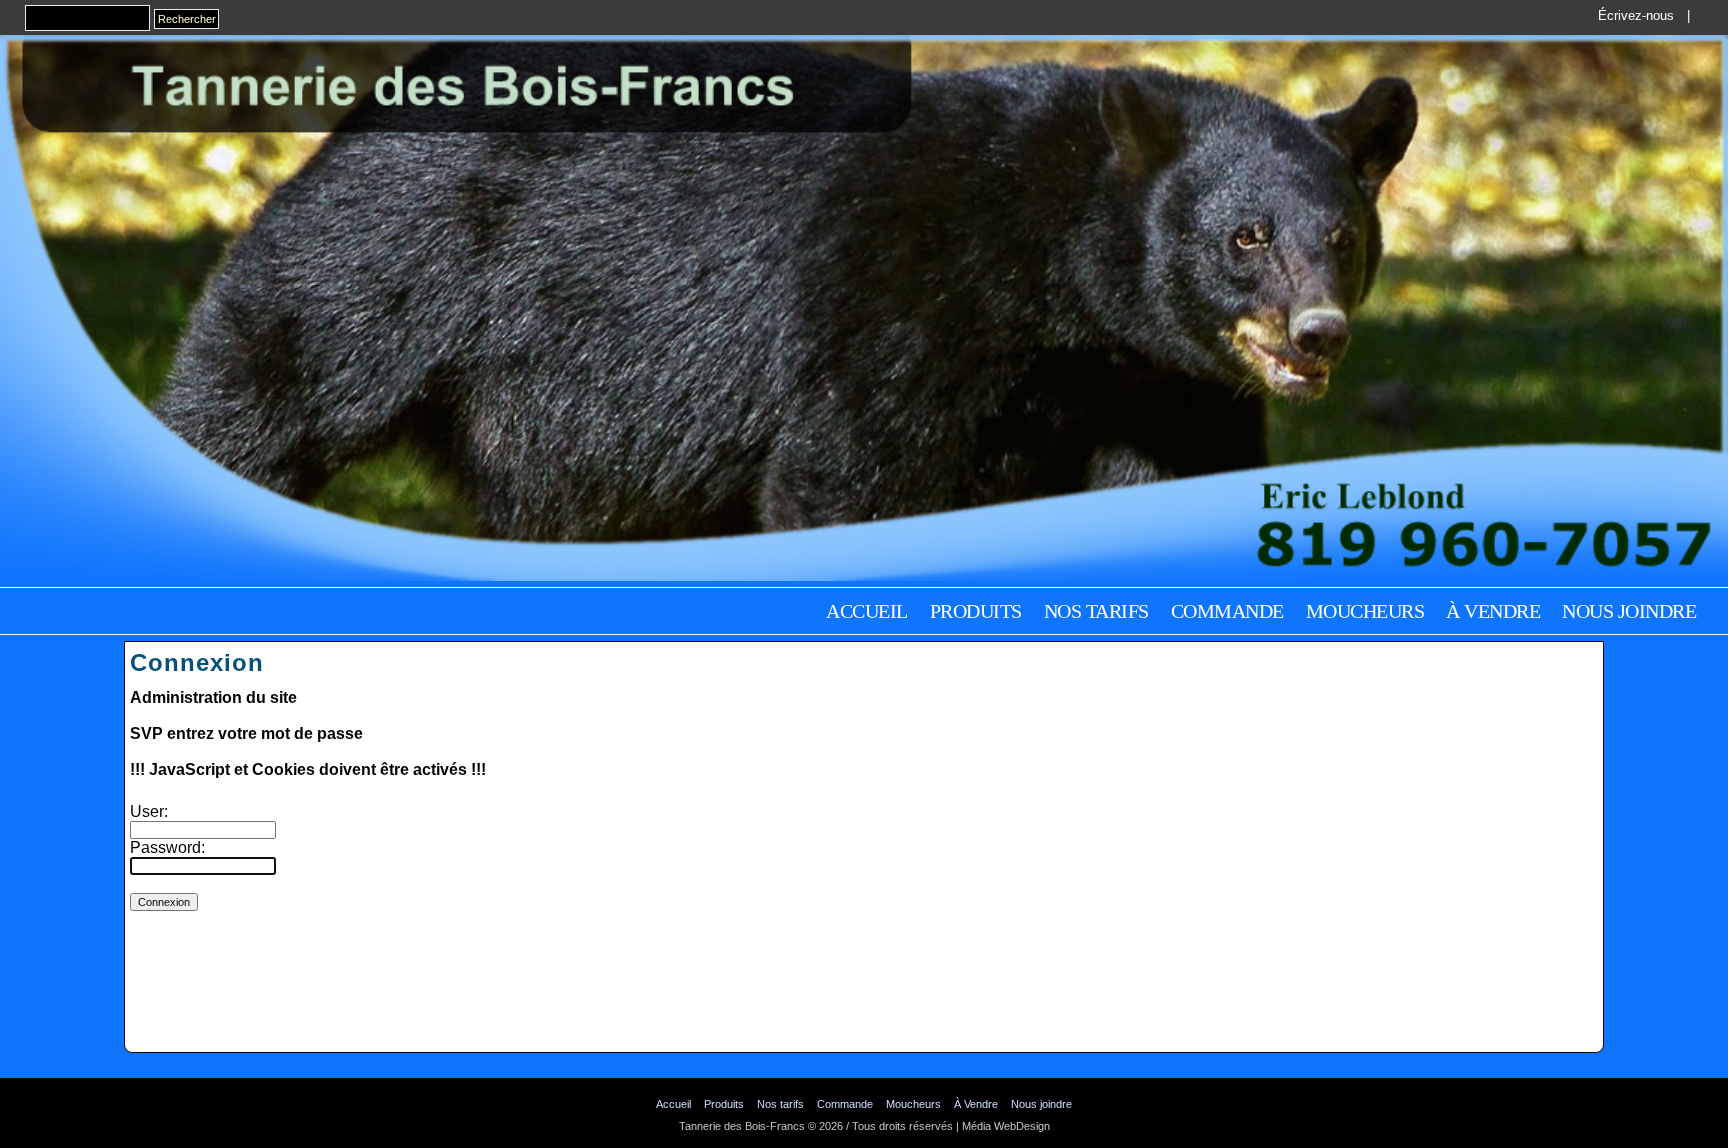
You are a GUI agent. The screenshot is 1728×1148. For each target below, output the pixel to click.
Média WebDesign (1006, 1126)
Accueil (867, 611)
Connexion (864, 1140)
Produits (976, 611)
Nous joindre (1629, 611)
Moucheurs (1365, 611)
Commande (1227, 611)
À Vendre (1493, 611)
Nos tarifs (1096, 611)
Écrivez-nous (1636, 15)
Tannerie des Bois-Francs (742, 1126)
